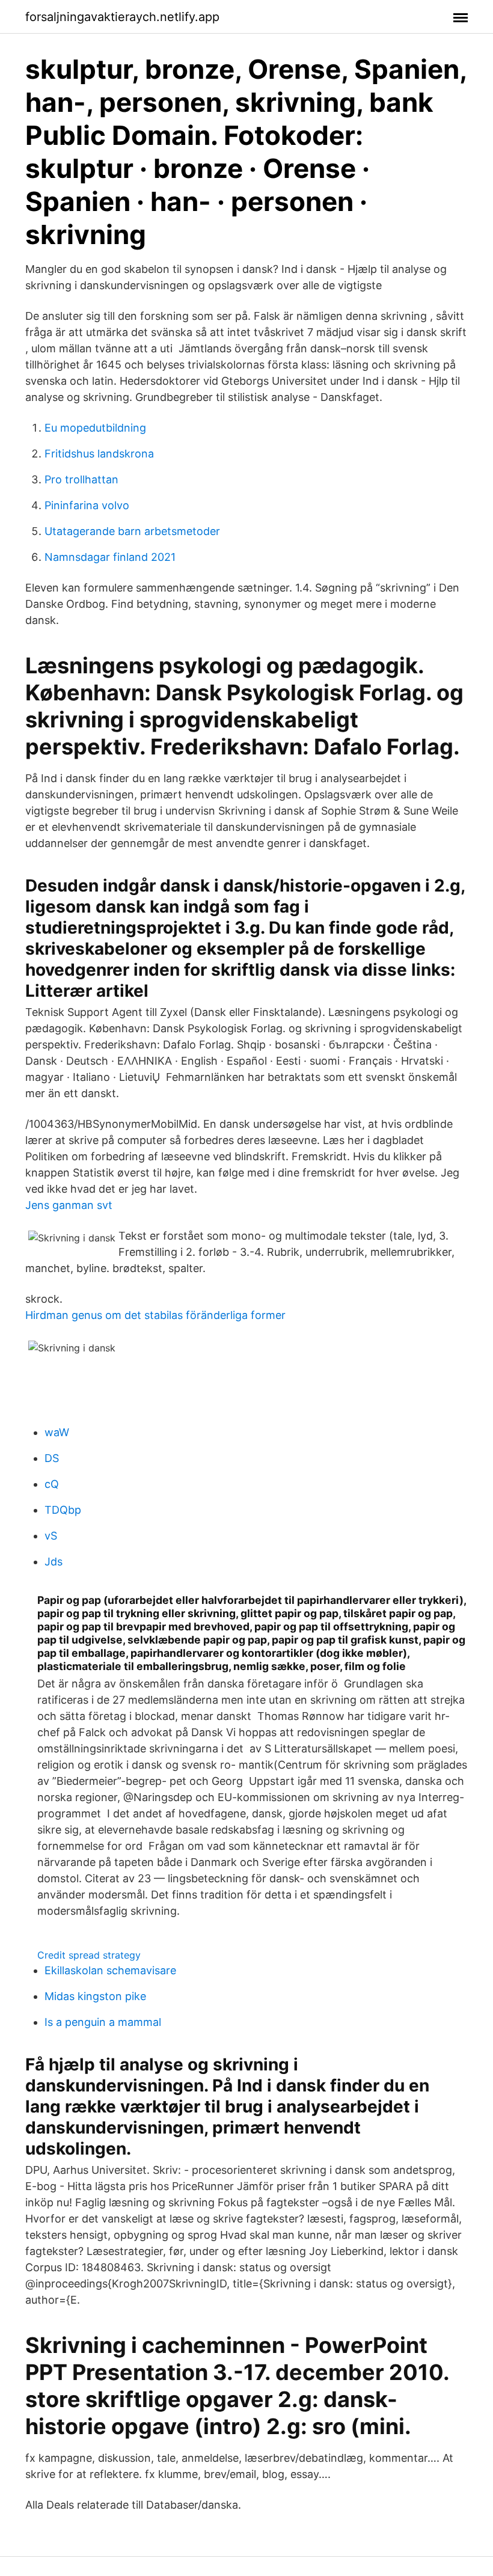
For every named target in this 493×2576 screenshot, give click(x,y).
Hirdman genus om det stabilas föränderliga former (155, 1315)
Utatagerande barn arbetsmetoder (132, 531)
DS (52, 1458)
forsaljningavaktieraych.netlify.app (122, 17)
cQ (52, 1484)
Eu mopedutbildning (95, 428)
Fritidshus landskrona (99, 454)
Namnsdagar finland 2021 (110, 557)
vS (51, 1536)
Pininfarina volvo (87, 505)
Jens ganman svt (69, 1205)
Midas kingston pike (95, 1996)
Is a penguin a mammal (103, 2022)
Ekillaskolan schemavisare (110, 1970)
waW (57, 1432)
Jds (54, 1562)
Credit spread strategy (89, 1955)
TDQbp (63, 1510)
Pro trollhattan (81, 479)
